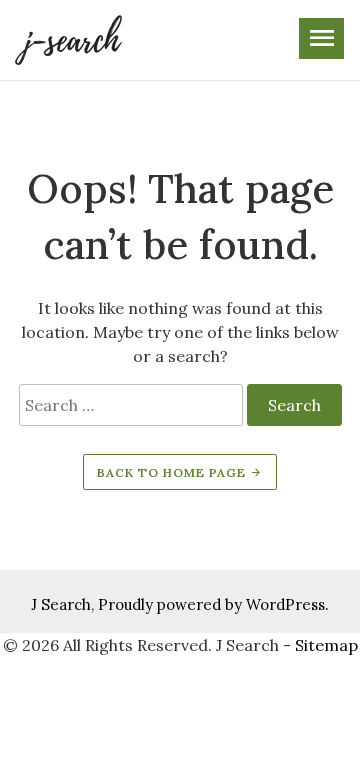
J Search (61, 604)
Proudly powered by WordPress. (213, 604)
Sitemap (326, 645)
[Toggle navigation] (321, 38)
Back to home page (173, 472)
